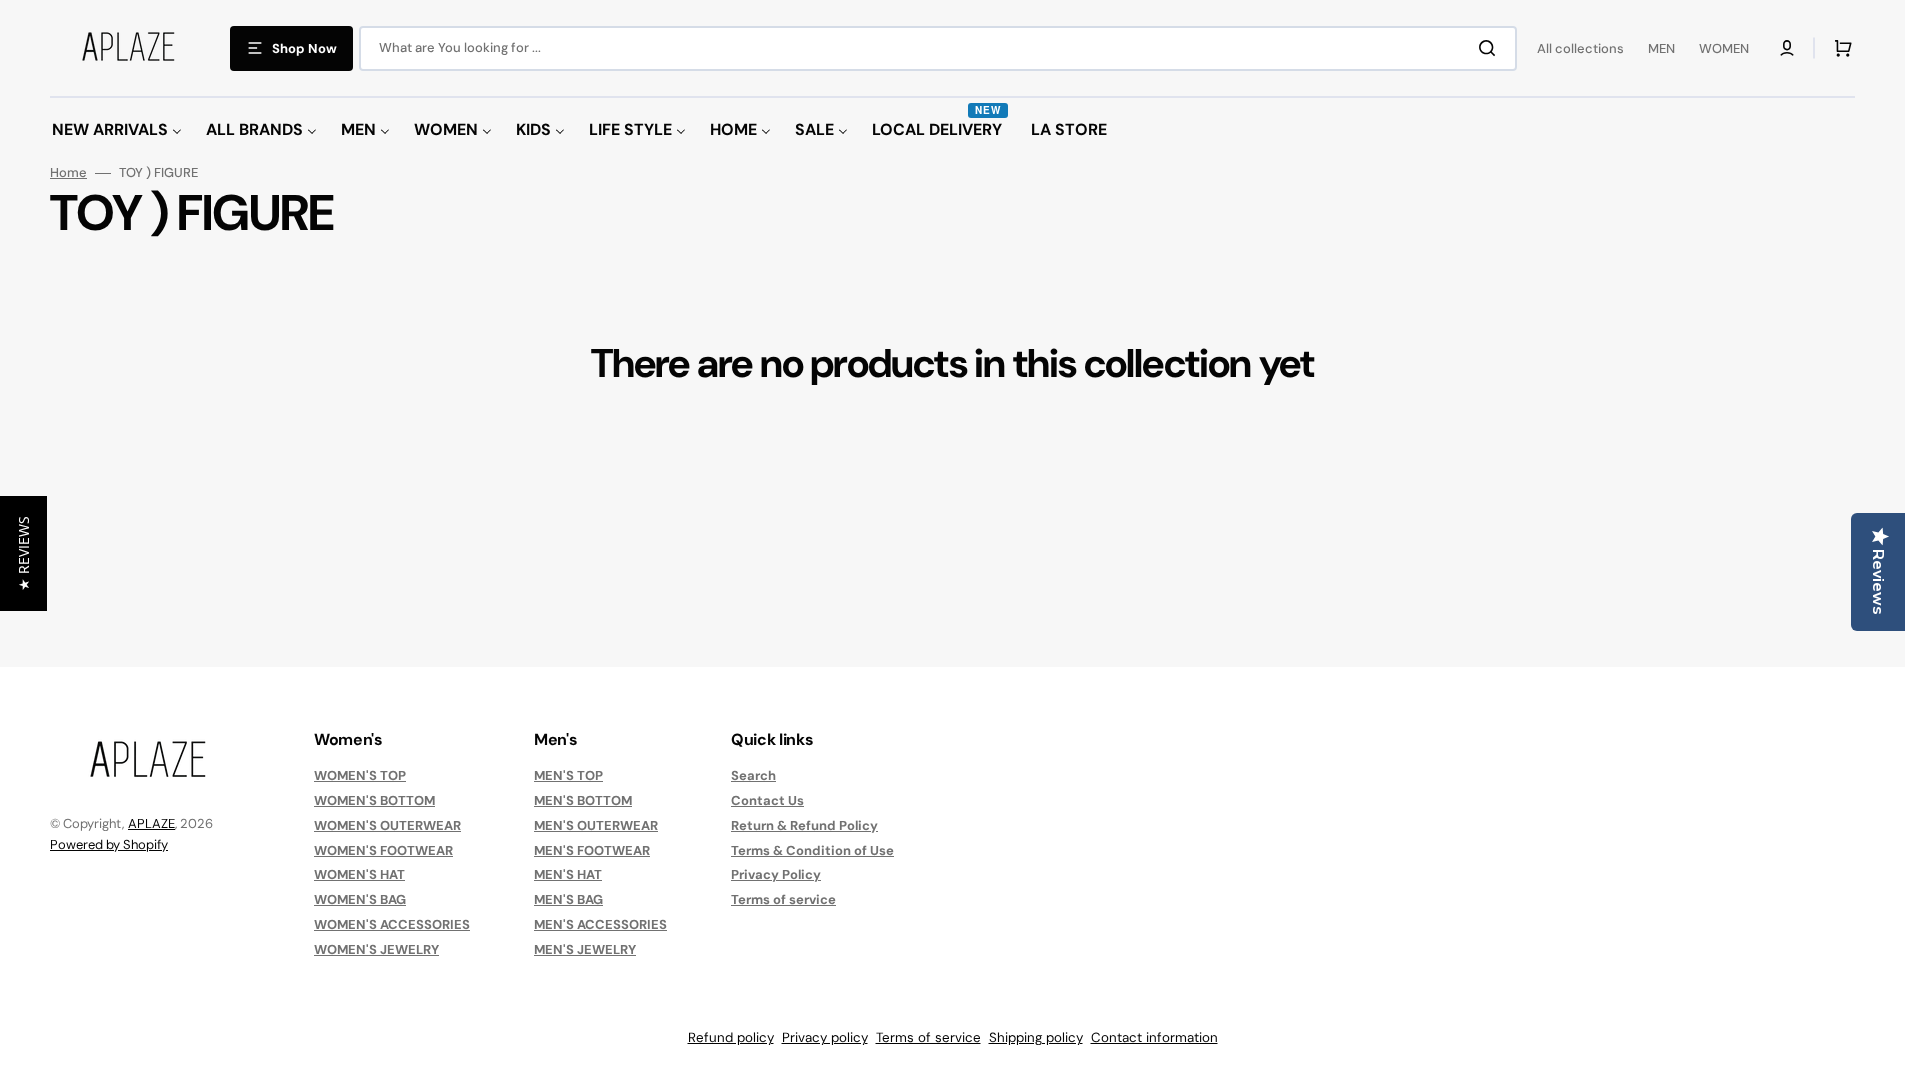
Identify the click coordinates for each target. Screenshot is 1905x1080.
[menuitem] (117, 130)
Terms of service (783, 899)
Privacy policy (825, 1037)
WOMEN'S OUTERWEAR (387, 825)
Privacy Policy (776, 874)
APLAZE (151, 823)
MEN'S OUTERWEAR (596, 825)
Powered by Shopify (109, 844)
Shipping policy (1036, 1037)
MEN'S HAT (568, 874)
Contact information (1154, 1037)
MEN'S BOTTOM (583, 800)
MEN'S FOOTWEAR (592, 850)
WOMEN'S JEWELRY (376, 949)
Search (753, 776)
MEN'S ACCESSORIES (600, 924)
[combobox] (938, 48)
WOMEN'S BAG (360, 899)
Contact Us (767, 800)
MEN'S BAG (568, 899)
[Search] (1491, 48)
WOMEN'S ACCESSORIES (392, 924)
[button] (1787, 48)
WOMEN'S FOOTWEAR (383, 850)
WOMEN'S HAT (359, 874)
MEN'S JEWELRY (585, 949)
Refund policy (731, 1037)
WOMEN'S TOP (360, 776)
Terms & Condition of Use (812, 850)
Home (68, 173)
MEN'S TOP (568, 776)
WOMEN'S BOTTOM (374, 800)
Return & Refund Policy (804, 825)
